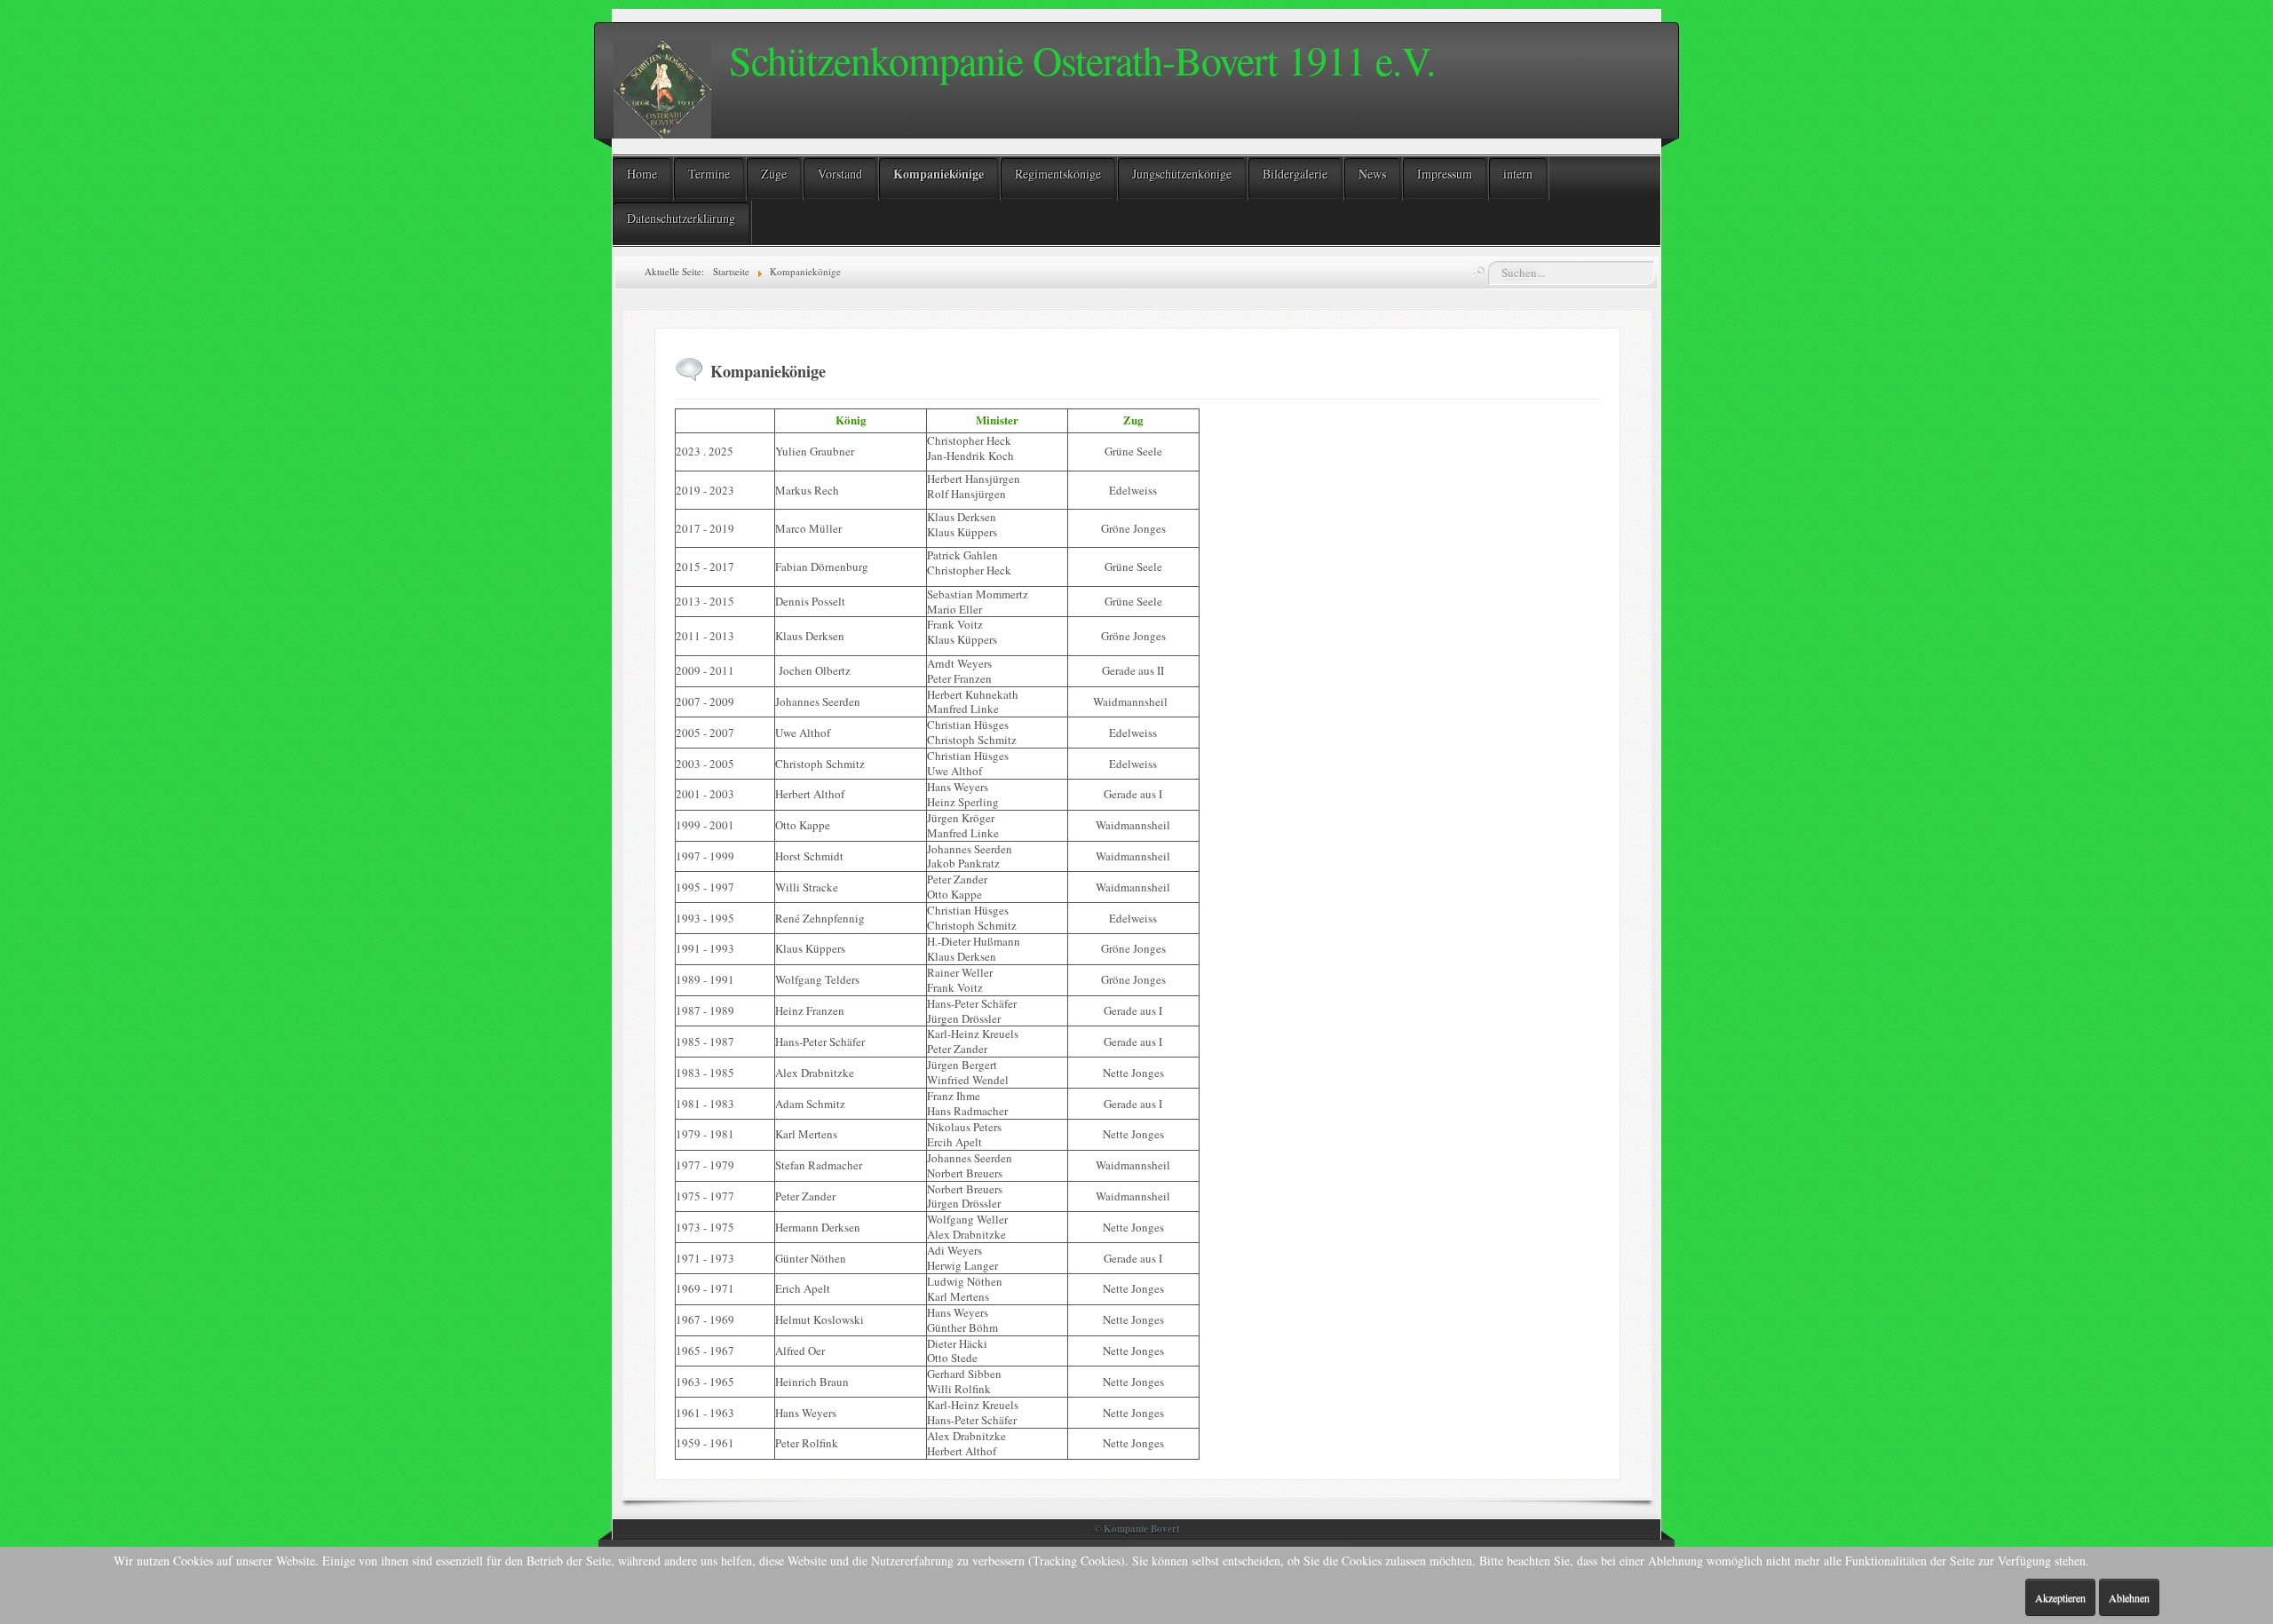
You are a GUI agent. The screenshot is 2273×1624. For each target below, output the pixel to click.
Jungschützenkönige (1182, 174)
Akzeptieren (2060, 1597)
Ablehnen (2129, 1597)
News (1372, 174)
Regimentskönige (1058, 174)
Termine (709, 174)
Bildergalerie (1295, 174)
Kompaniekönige (939, 174)
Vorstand (840, 174)
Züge (774, 174)
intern (1518, 174)
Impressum (1445, 174)
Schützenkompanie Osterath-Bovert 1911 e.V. (1082, 59)
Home (642, 174)
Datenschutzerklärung (681, 218)
